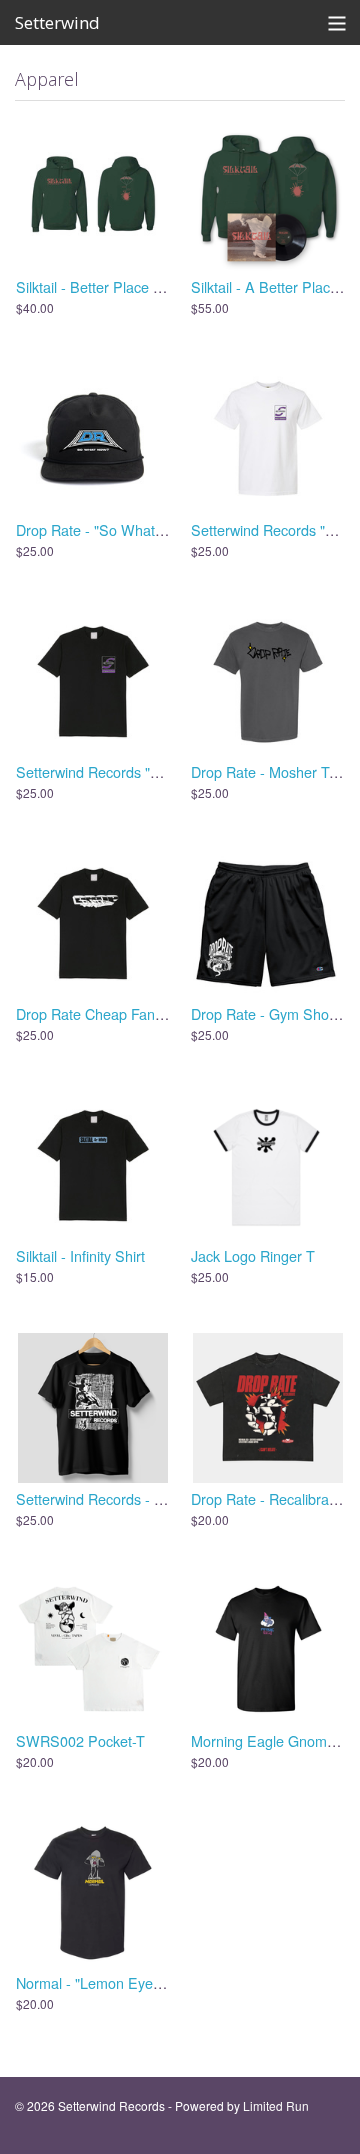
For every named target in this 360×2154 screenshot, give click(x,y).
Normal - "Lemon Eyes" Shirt (107, 1982)
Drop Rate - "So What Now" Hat (117, 529)
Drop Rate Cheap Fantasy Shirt (115, 1013)
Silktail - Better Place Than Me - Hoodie (142, 286)
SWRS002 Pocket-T (80, 1740)
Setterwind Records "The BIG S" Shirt (136, 771)
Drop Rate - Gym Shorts (268, 1013)
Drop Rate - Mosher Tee (268, 771)
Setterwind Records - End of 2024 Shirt (141, 1498)
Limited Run (276, 2105)
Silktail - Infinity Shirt (80, 1255)
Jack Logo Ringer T (253, 1255)
